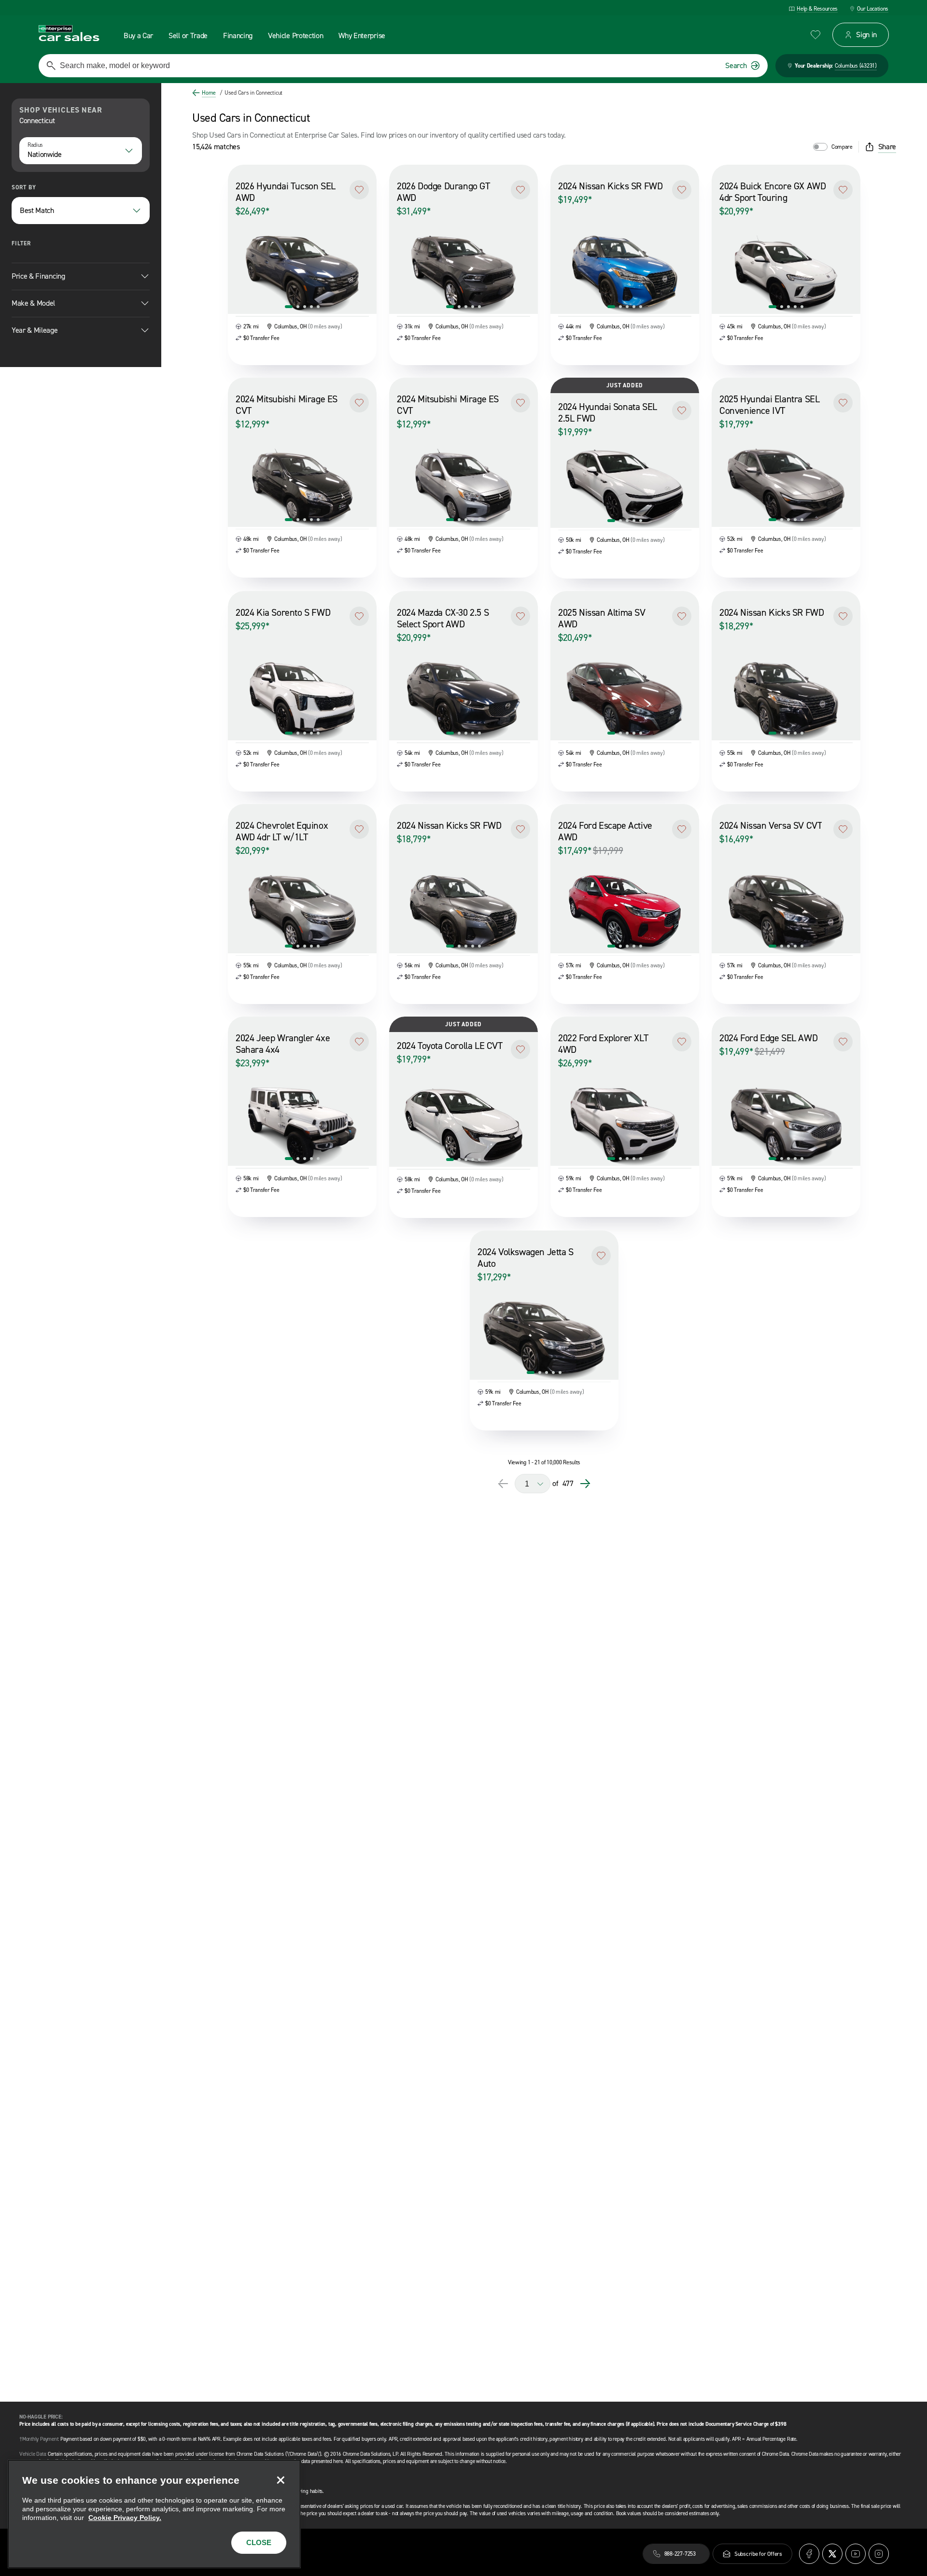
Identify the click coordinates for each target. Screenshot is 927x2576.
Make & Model (33, 303)
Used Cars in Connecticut (251, 93)
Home (209, 93)
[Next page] (585, 1484)
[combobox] (81, 151)
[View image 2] (298, 307)
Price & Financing (38, 276)
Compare (842, 147)
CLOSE (259, 2542)
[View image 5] (318, 307)
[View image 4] (311, 307)
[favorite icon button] (815, 35)
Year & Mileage (35, 330)
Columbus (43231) (856, 66)
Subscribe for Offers (758, 2554)
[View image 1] (289, 307)
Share (887, 147)
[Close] (281, 2480)
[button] (359, 190)
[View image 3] (305, 307)
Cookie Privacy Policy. (125, 2518)
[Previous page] (503, 1484)
